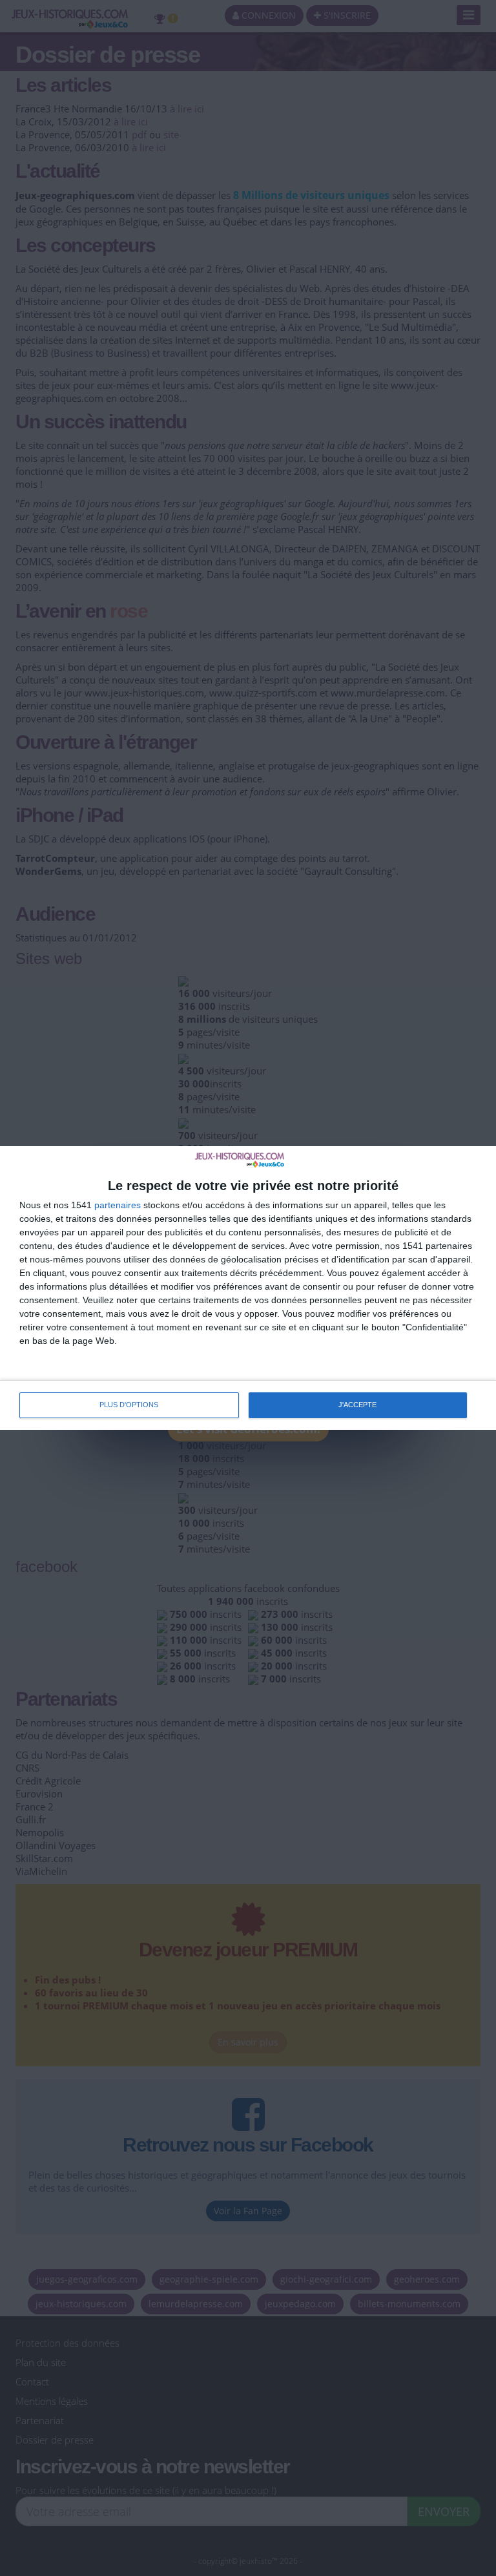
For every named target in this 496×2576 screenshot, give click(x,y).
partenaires (118, 1205)
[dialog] (248, 1288)
